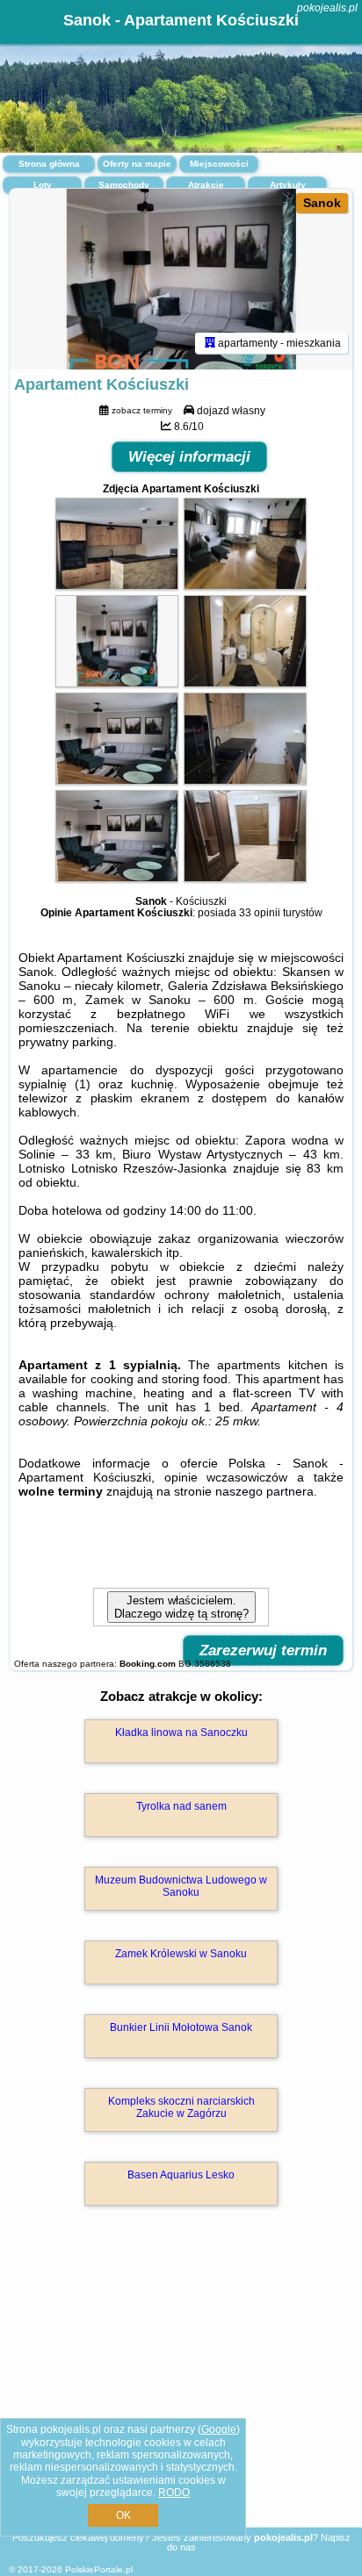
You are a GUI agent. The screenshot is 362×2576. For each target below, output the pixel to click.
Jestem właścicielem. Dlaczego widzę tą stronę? (181, 1607)
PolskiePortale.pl (99, 2569)
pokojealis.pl (327, 8)
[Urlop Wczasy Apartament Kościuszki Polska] (117, 585)
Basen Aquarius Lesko (181, 2175)
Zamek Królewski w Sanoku (181, 1954)
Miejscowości (219, 164)
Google (219, 2429)
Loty (43, 185)
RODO (174, 2493)
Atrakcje (206, 185)
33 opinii (260, 913)
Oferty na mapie (137, 164)
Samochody (124, 185)
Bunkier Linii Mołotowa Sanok (181, 2027)
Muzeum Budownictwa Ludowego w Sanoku (181, 1886)
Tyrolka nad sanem (181, 1806)
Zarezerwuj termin (263, 1650)
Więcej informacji (189, 457)
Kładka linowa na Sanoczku (181, 1733)
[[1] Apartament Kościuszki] (181, 279)
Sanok (322, 203)
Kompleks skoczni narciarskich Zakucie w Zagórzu (181, 2107)
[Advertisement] (181, 2392)
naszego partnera (264, 1491)
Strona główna (49, 164)
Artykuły (288, 185)
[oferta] (210, 343)
